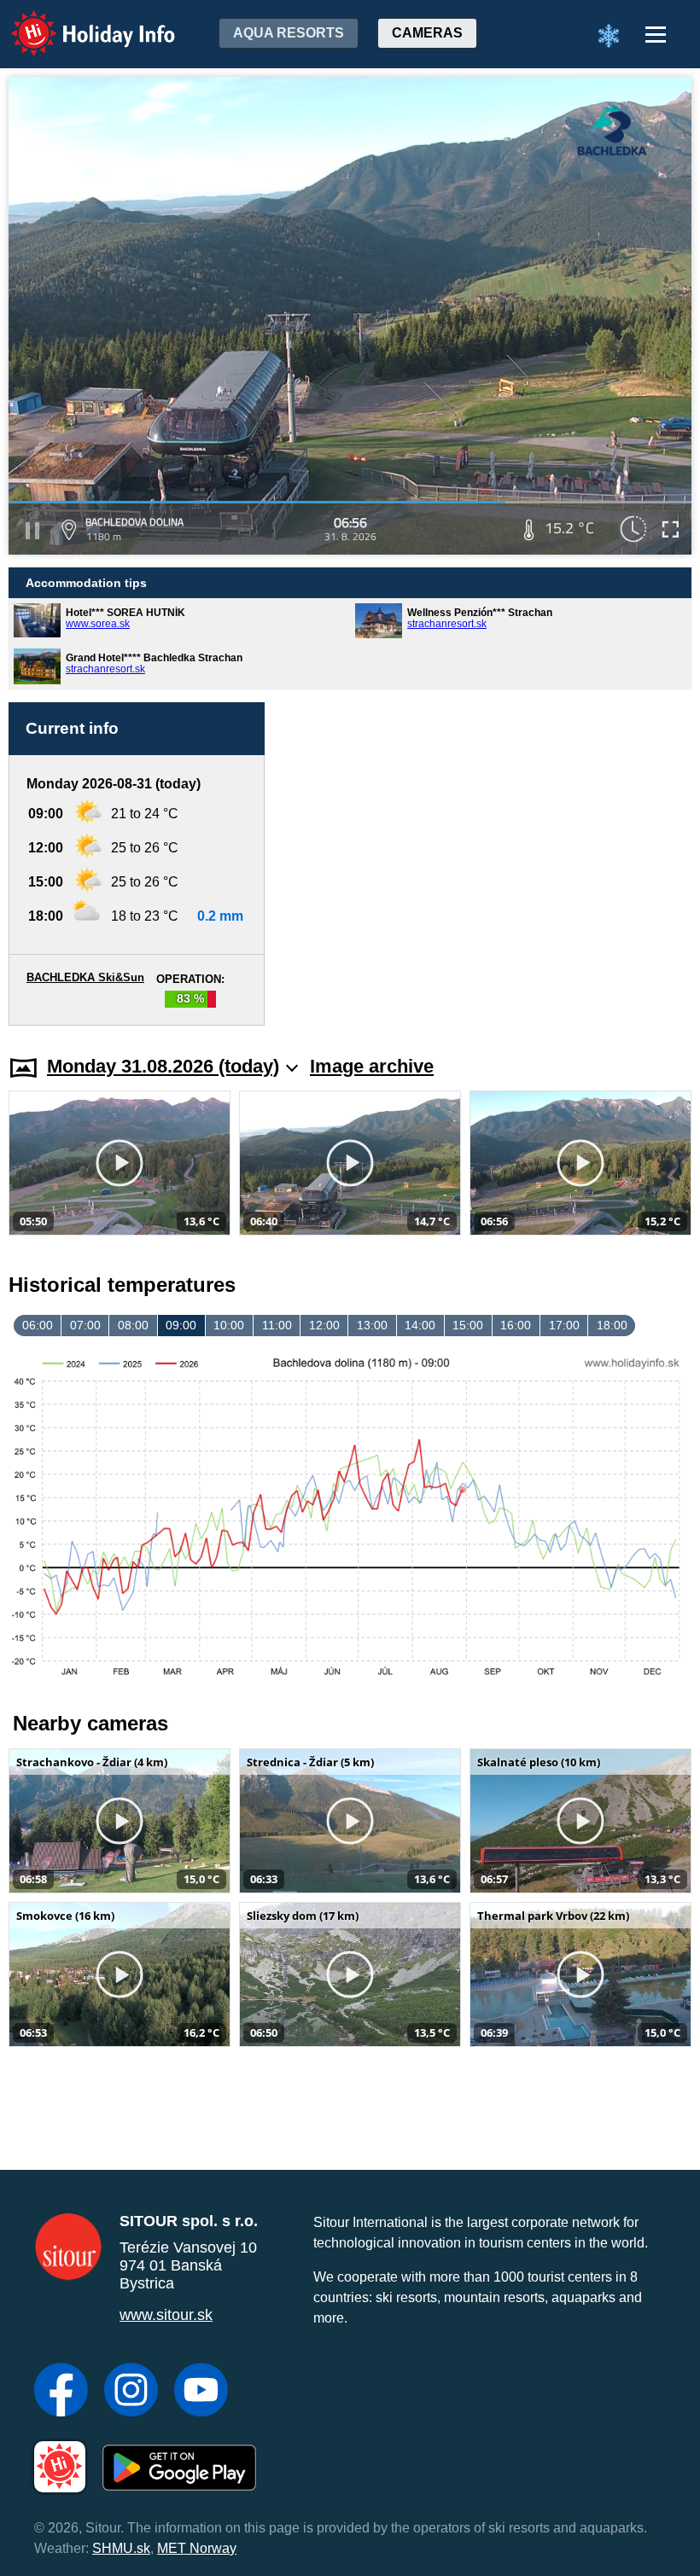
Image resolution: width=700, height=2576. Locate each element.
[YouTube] (201, 2392)
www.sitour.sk (166, 2315)
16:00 (516, 1325)
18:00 (612, 1325)
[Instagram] (131, 2392)
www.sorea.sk (98, 624)
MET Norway (197, 2548)
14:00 (420, 1325)
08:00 (133, 1325)
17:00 (564, 1325)
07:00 (85, 1325)
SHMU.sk (121, 2548)
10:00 (229, 1325)
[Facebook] (61, 2392)
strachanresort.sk (447, 624)
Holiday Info (77, 22)
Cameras (427, 33)
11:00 (277, 1325)
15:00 (468, 1325)
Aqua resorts (289, 33)
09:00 (181, 1325)
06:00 (38, 1325)
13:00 (372, 1325)
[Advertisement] (487, 864)
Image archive (372, 1066)
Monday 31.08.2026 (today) (163, 1066)
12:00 (324, 1325)
